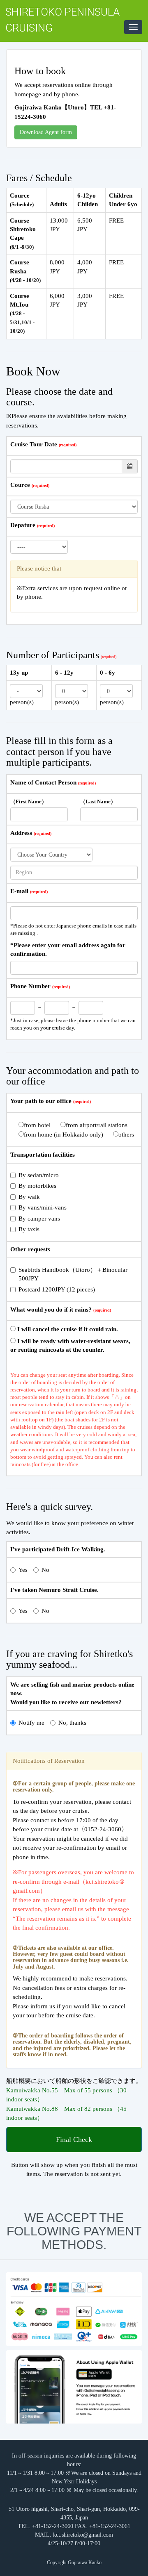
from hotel (37, 1125)
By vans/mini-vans (43, 1207)
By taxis (29, 1229)
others (126, 1135)
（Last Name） (98, 802)
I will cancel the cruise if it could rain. (67, 1329)
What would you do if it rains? (51, 1310)
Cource (20, 485)
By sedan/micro (39, 1175)
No (45, 1570)
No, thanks (72, 1723)
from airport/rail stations (97, 1125)
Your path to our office (41, 1101)
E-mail (19, 891)
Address (21, 833)
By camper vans (39, 1219)
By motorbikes (37, 1186)
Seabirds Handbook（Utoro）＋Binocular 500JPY (76, 1274)
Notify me (31, 1723)
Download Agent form (46, 132)
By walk (29, 1197)
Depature (23, 525)
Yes (23, 1570)
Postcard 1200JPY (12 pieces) (57, 1289)
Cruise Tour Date (34, 444)
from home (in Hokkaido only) (64, 1135)
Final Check (74, 2139)
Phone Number (30, 986)
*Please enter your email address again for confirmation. (68, 949)
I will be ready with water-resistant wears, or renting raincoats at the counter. (70, 1345)
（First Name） (29, 802)
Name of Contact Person (43, 782)
